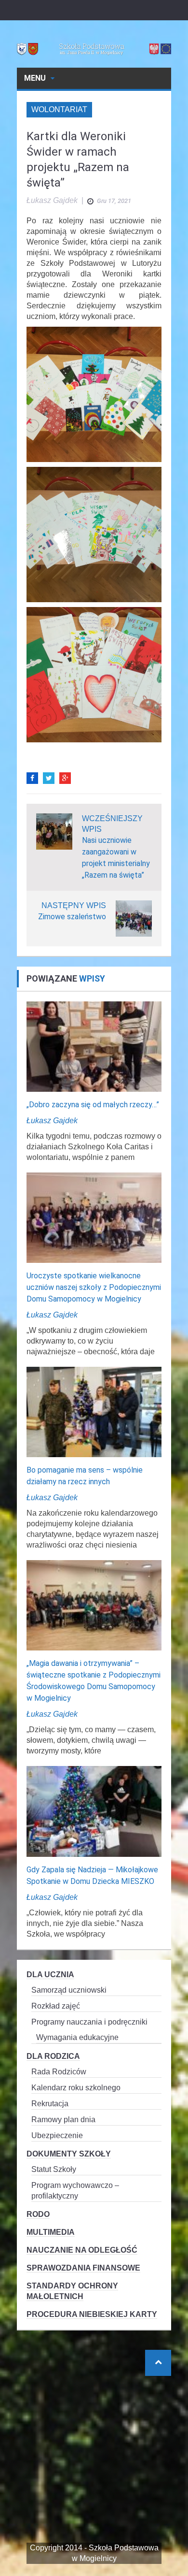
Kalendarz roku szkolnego (76, 2088)
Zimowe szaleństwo (72, 917)
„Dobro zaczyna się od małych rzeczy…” (93, 1105)
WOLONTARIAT (59, 109)
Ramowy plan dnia (63, 2120)
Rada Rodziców (59, 2072)
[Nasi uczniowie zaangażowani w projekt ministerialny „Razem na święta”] (54, 831)
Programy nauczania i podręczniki (89, 2022)
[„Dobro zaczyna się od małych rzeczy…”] (94, 1046)
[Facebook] (32, 778)
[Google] (65, 778)
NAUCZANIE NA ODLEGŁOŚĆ (82, 2250)
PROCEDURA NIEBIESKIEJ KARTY (92, 2314)
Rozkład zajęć (56, 2006)
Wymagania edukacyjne (77, 2037)
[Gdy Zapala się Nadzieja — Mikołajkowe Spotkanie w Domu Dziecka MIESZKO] (94, 1811)
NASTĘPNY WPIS (74, 905)
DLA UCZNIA (50, 1975)
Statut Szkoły (54, 2169)
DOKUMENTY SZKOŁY (69, 2154)
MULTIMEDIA (51, 2232)
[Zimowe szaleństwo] (134, 918)
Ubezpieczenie (57, 2135)
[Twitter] (49, 778)
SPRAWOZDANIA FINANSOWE (83, 2268)
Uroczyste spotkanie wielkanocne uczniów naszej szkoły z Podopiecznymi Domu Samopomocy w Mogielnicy (94, 1287)
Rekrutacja (50, 2104)
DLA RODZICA (53, 2056)
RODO (38, 2214)
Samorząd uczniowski (69, 1990)
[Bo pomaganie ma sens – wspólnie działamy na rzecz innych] (94, 1411)
